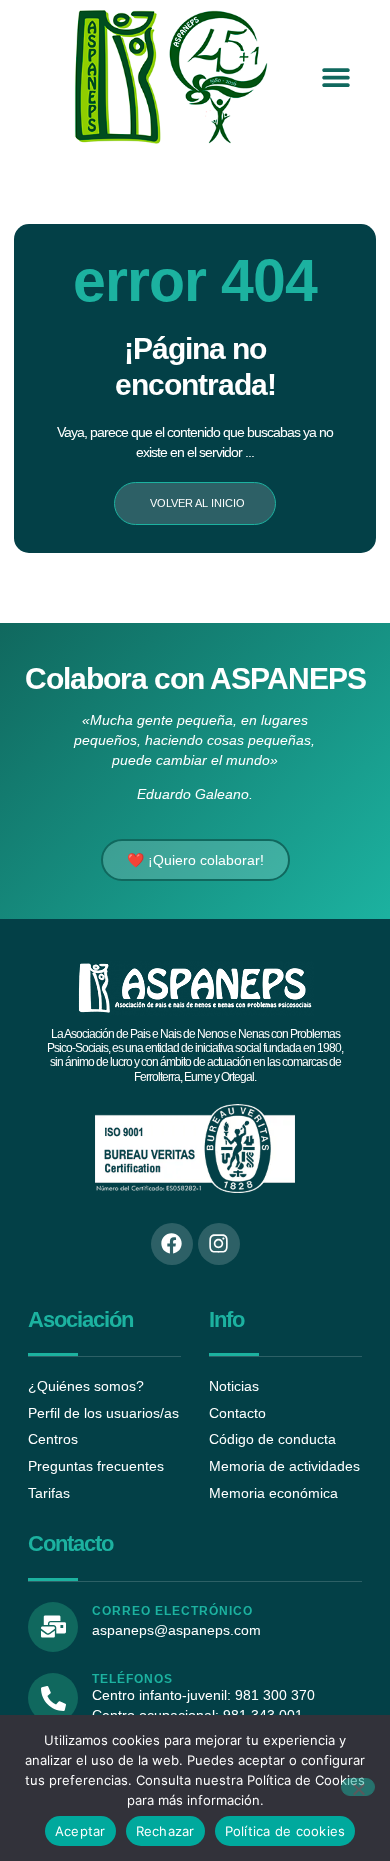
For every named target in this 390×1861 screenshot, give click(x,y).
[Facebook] (172, 1244)
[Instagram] (219, 1244)
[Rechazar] (358, 1787)
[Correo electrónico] (53, 1627)
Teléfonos (132, 1679)
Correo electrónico (172, 1611)
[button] (335, 77)
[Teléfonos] (53, 1698)
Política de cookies (285, 1831)
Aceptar (80, 1831)
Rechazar (165, 1831)
